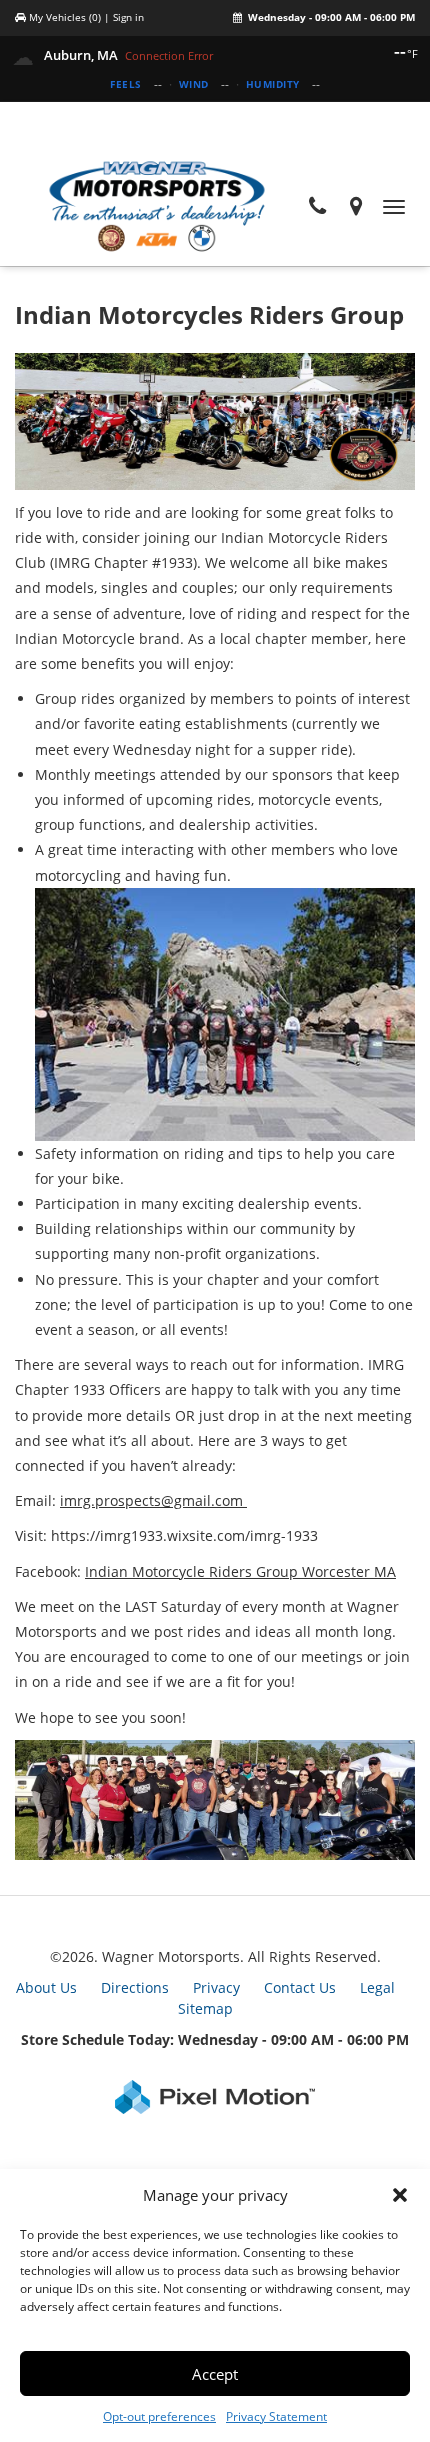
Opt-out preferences (159, 2416)
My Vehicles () (65, 17)
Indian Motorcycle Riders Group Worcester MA (240, 1571)
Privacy (216, 1987)
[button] (400, 2195)
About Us (46, 1987)
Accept (215, 2374)
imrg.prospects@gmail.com (153, 1500)
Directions (135, 1987)
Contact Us (300, 1987)
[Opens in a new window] (356, 206)
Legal (377, 1987)
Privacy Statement (276, 2416)
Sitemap (205, 2008)
